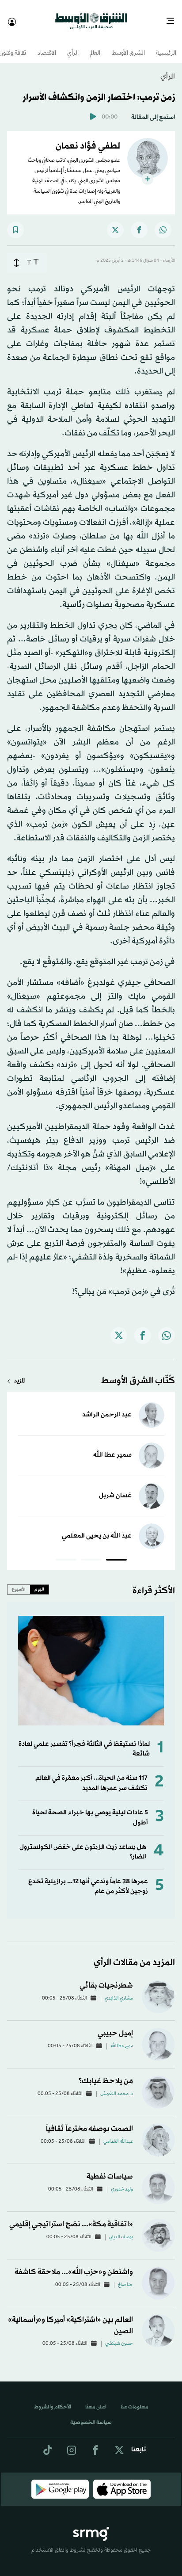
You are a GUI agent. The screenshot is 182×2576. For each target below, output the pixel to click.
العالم (95, 46)
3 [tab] (66, 1553)
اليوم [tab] (39, 1581)
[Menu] (174, 18)
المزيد (19, 1373)
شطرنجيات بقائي (106, 1978)
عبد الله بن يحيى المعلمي (97, 1528)
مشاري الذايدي (119, 1991)
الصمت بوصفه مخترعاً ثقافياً (89, 2121)
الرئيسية (166, 46)
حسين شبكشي (119, 2336)
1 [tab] (116, 1553)
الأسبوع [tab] (19, 1581)
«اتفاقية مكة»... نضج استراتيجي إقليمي (71, 2216)
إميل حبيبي (115, 2025)
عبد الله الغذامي (118, 2134)
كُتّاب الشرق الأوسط (138, 1373)
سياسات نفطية (110, 2169)
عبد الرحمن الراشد (107, 1407)
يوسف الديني (121, 2229)
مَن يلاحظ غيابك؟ (106, 2073)
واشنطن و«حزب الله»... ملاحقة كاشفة (74, 2264)
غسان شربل (115, 1488)
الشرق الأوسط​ (128, 46)
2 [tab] (91, 1553)
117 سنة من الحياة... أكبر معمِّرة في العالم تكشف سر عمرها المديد (91, 1775)
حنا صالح (125, 2277)
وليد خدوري (122, 2182)
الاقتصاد (47, 46)
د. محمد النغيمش (117, 2086)
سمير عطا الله (112, 1447)
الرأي (73, 46)
